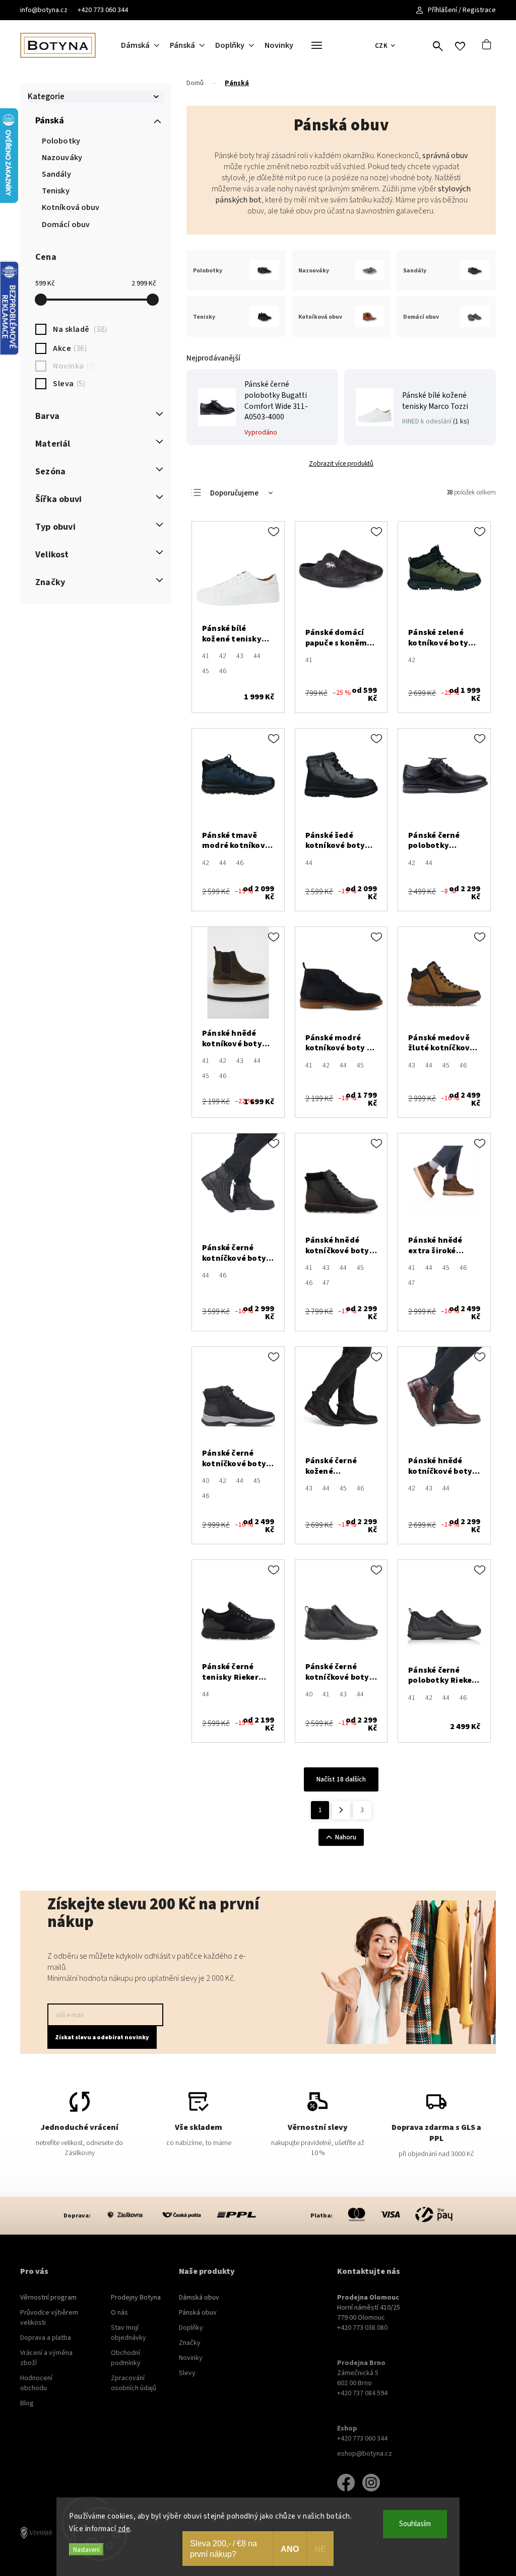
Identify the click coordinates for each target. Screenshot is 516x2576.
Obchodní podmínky (126, 2358)
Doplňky (191, 2328)
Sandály (56, 174)
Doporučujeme (234, 493)
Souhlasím (415, 2524)
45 (206, 671)
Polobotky (61, 141)
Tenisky (56, 191)
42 (223, 656)
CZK (381, 46)
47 (326, 1283)
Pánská (50, 121)
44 (257, 656)
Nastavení (86, 2550)
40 (206, 1481)
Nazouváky (62, 158)
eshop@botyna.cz (365, 2454)
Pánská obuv (198, 2313)
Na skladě (79, 329)
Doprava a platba (46, 2338)
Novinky (191, 2358)
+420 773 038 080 (362, 2328)
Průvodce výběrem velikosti (49, 2318)
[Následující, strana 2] (341, 1810)
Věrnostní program (48, 2298)
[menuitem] (145, 45)
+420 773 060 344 (103, 10)
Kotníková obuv (71, 207)
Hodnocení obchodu (36, 2383)
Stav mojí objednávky (128, 2333)
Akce (69, 348)
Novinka (73, 366)
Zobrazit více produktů (341, 463)
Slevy (187, 2373)
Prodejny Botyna (136, 2298)
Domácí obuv (66, 225)
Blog (27, 2403)
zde (124, 2529)
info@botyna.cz (44, 10)
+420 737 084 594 (362, 2393)
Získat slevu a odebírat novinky (102, 2037)
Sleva (68, 384)
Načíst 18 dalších (341, 1779)
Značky (190, 2343)
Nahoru (346, 1837)
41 (206, 656)
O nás (119, 2313)
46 (223, 671)
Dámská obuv (199, 2298)
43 (240, 656)
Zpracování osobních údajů (134, 2383)
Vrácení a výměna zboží (46, 2358)
